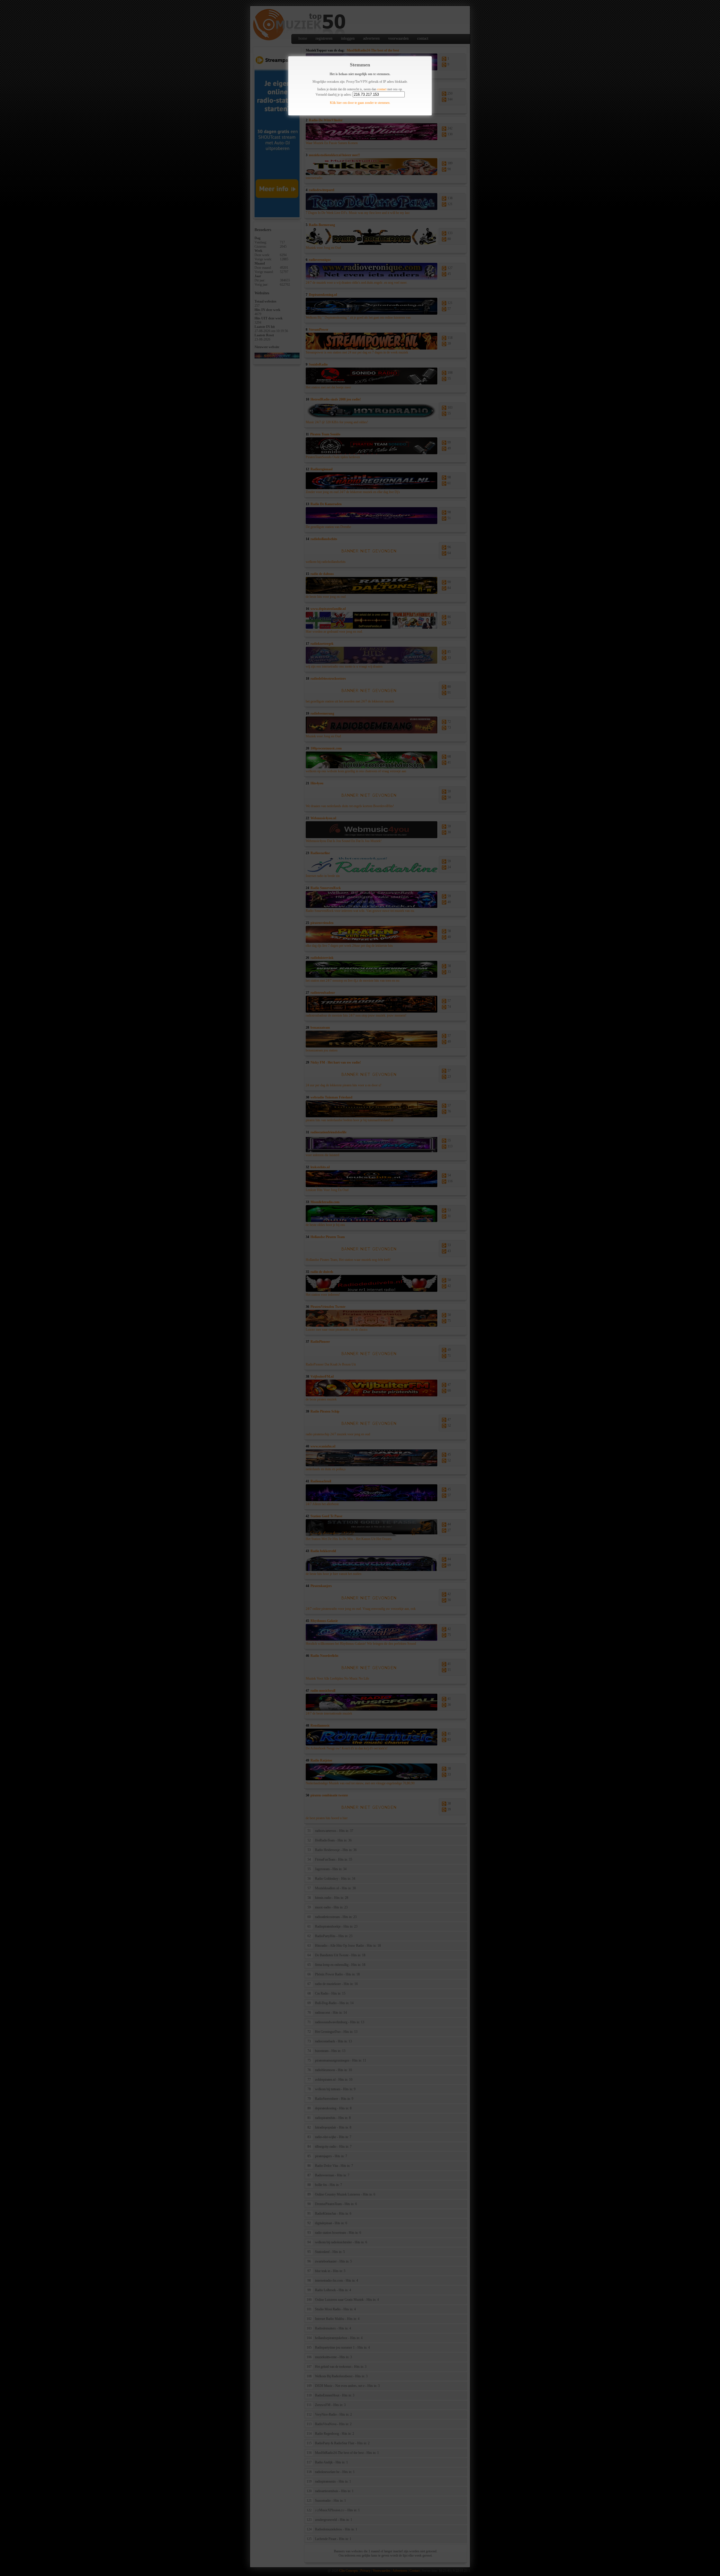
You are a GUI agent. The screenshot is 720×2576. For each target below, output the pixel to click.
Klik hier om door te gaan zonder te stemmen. (360, 103)
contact (382, 89)
